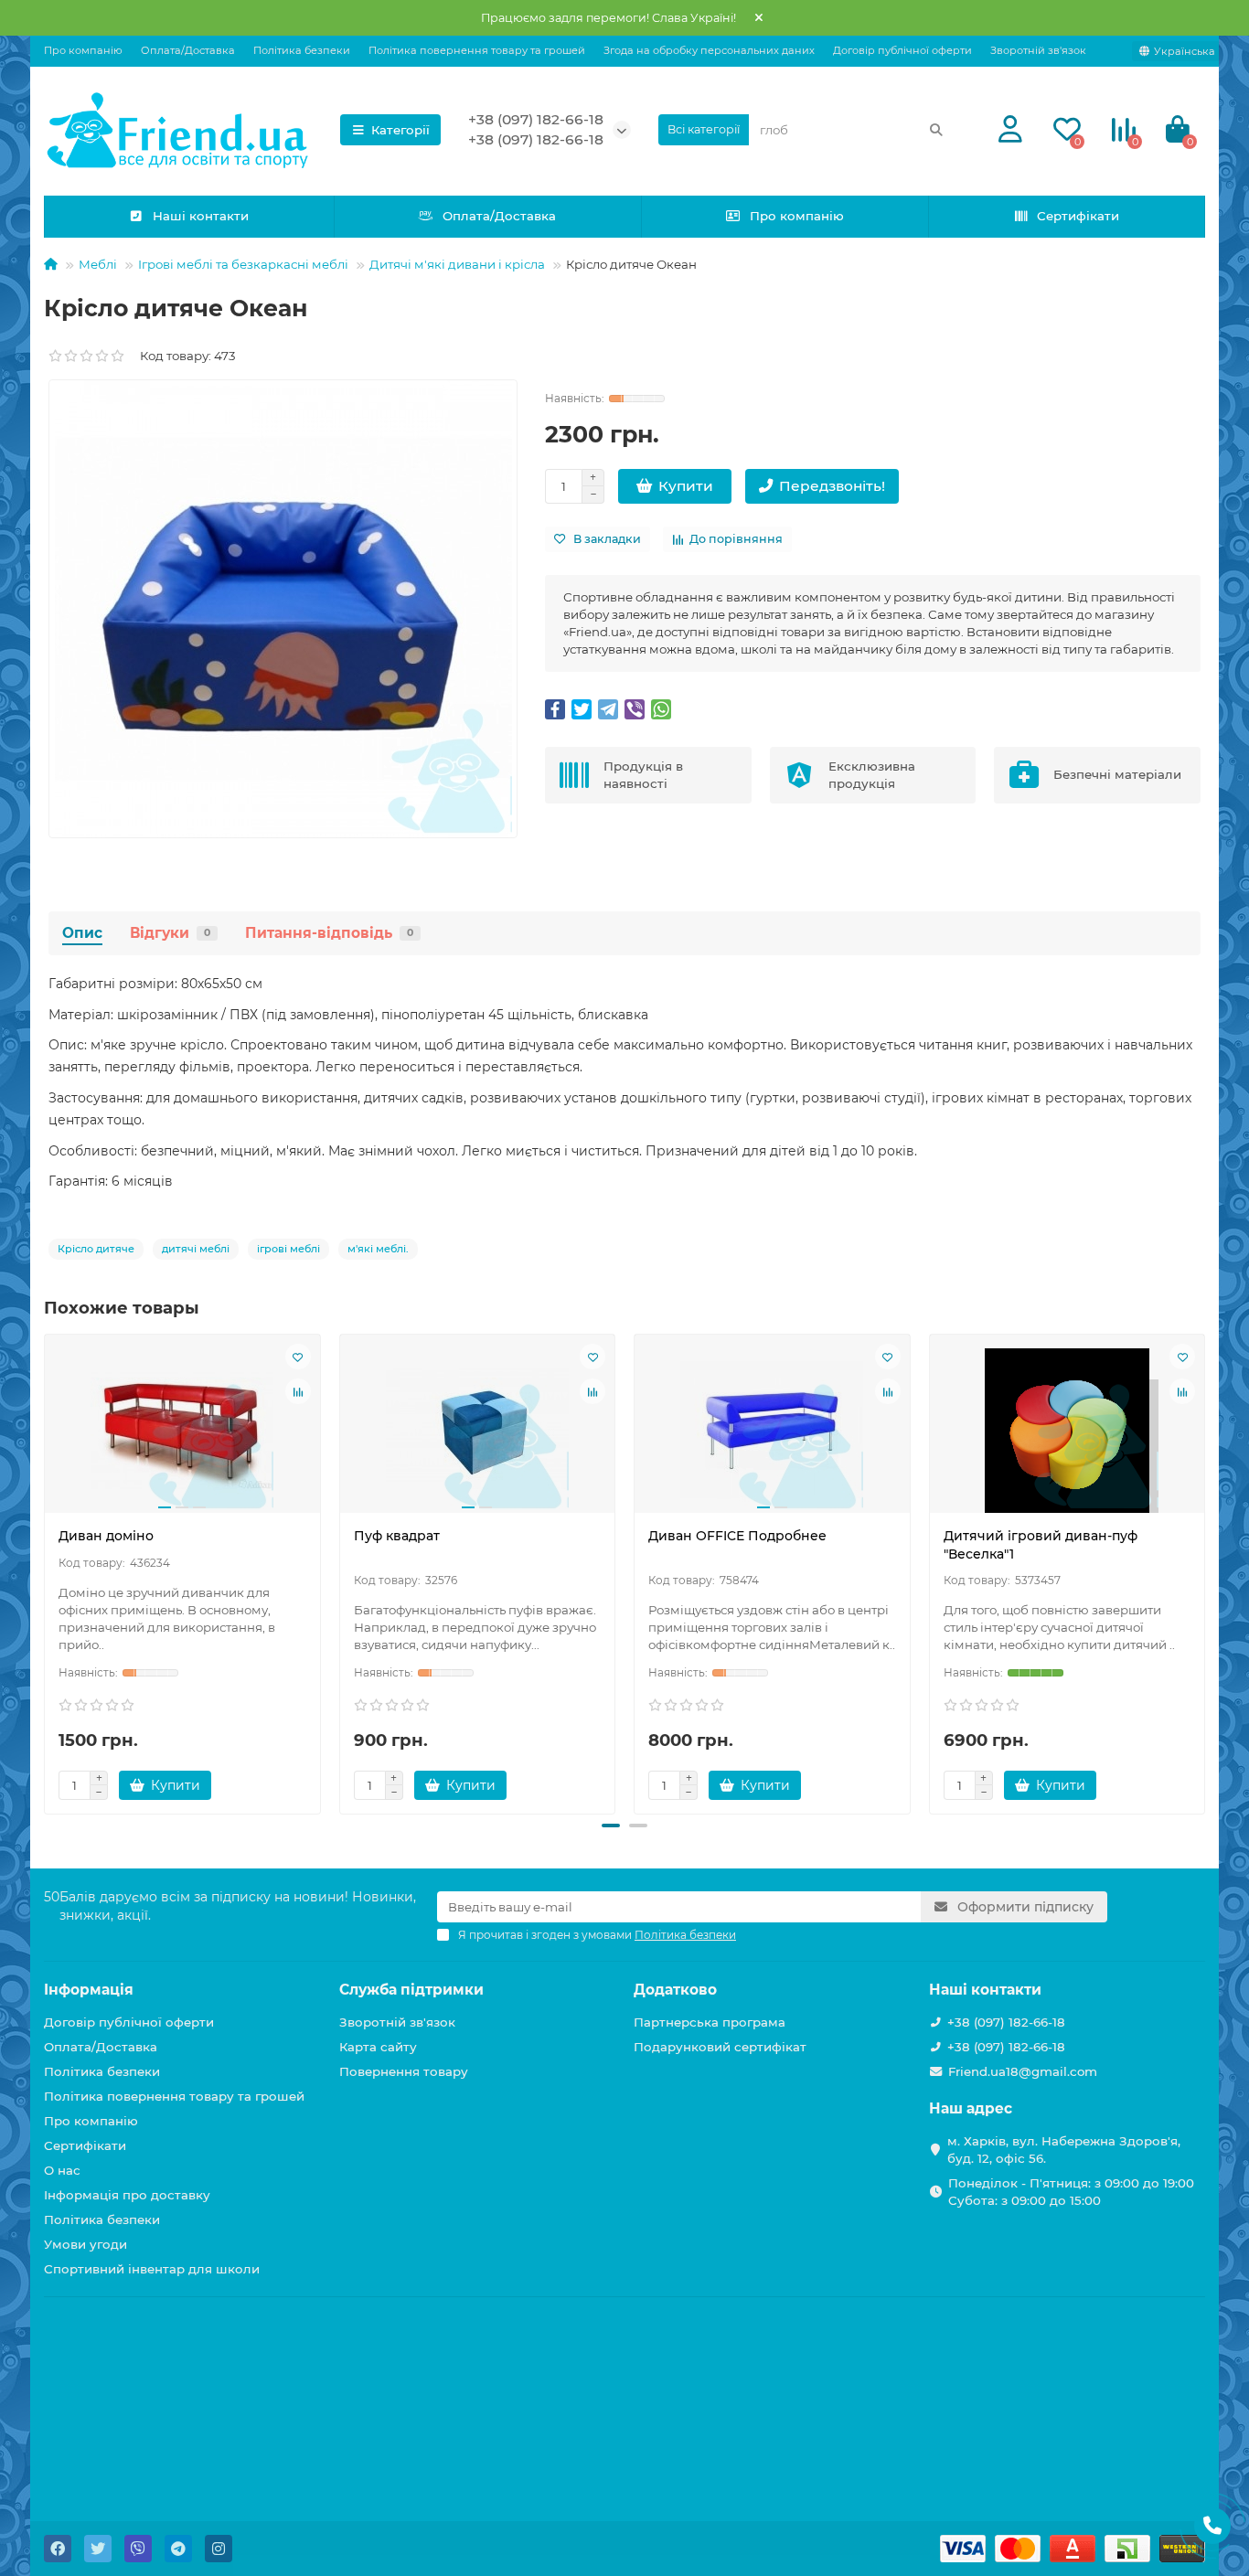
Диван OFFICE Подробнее (737, 1536)
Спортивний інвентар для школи (152, 2269)
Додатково (675, 1990)
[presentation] (46, 1571)
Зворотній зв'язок (1038, 50)
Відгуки (170, 933)
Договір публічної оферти (902, 50)
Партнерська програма (710, 2022)
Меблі (98, 264)
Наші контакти (201, 216)
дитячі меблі (196, 1249)
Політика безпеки (302, 50)
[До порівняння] (298, 1391)
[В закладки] (298, 1357)
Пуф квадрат (397, 1536)
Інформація (89, 1990)
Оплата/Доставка (188, 50)
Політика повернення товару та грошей (477, 50)
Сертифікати (1078, 216)
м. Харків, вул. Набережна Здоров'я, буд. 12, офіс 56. (1064, 2150)
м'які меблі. (378, 1249)
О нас (62, 2170)
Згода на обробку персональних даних (709, 50)
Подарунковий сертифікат (720, 2047)
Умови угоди (85, 2244)
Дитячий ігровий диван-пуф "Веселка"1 (1041, 1545)
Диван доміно (106, 1536)
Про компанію (83, 50)
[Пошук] (936, 130)
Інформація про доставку (127, 2195)
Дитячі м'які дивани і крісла (457, 264)
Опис (82, 933)
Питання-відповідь (329, 933)
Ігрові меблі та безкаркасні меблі (243, 264)
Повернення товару (404, 2071)
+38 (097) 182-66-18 (536, 119)
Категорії (400, 130)
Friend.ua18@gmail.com (1023, 2071)
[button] (611, 1826)
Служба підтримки (411, 1990)
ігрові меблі (288, 1249)
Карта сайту (378, 2047)
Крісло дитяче (96, 1249)
